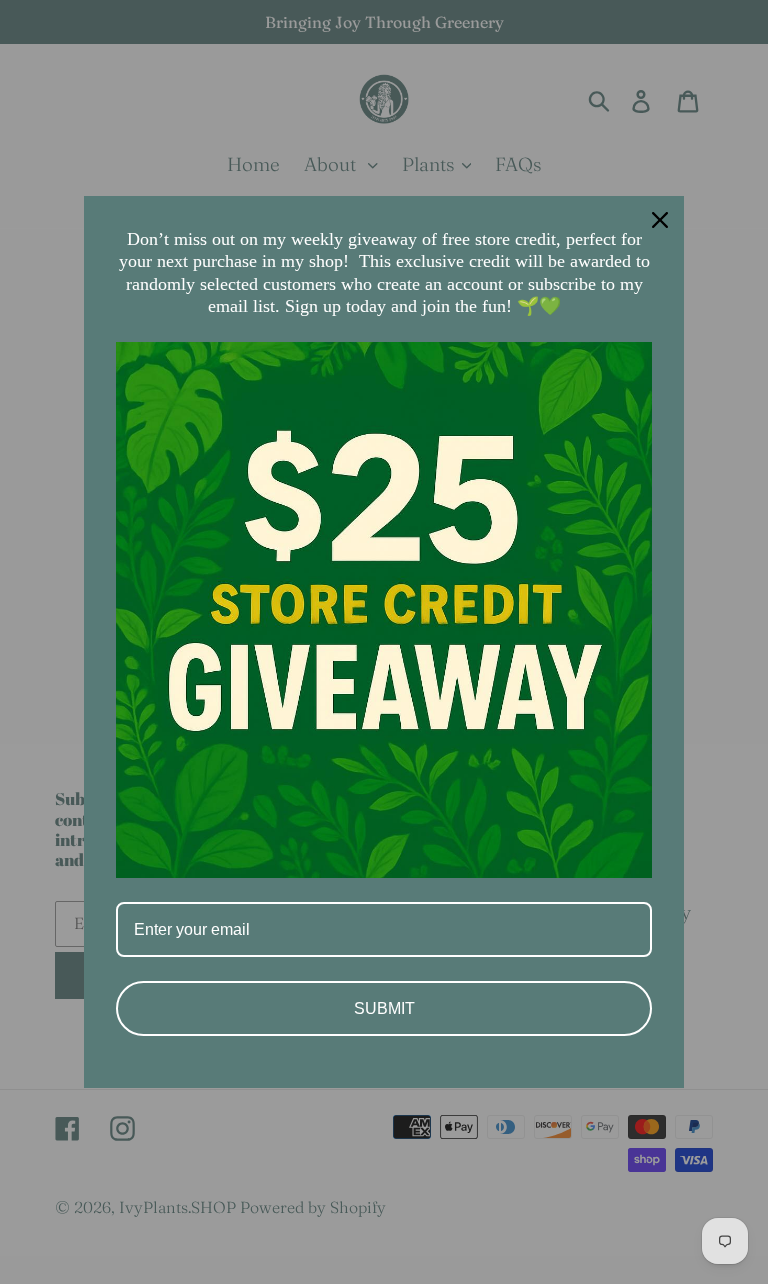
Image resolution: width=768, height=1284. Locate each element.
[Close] (660, 220)
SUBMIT (384, 1008)
